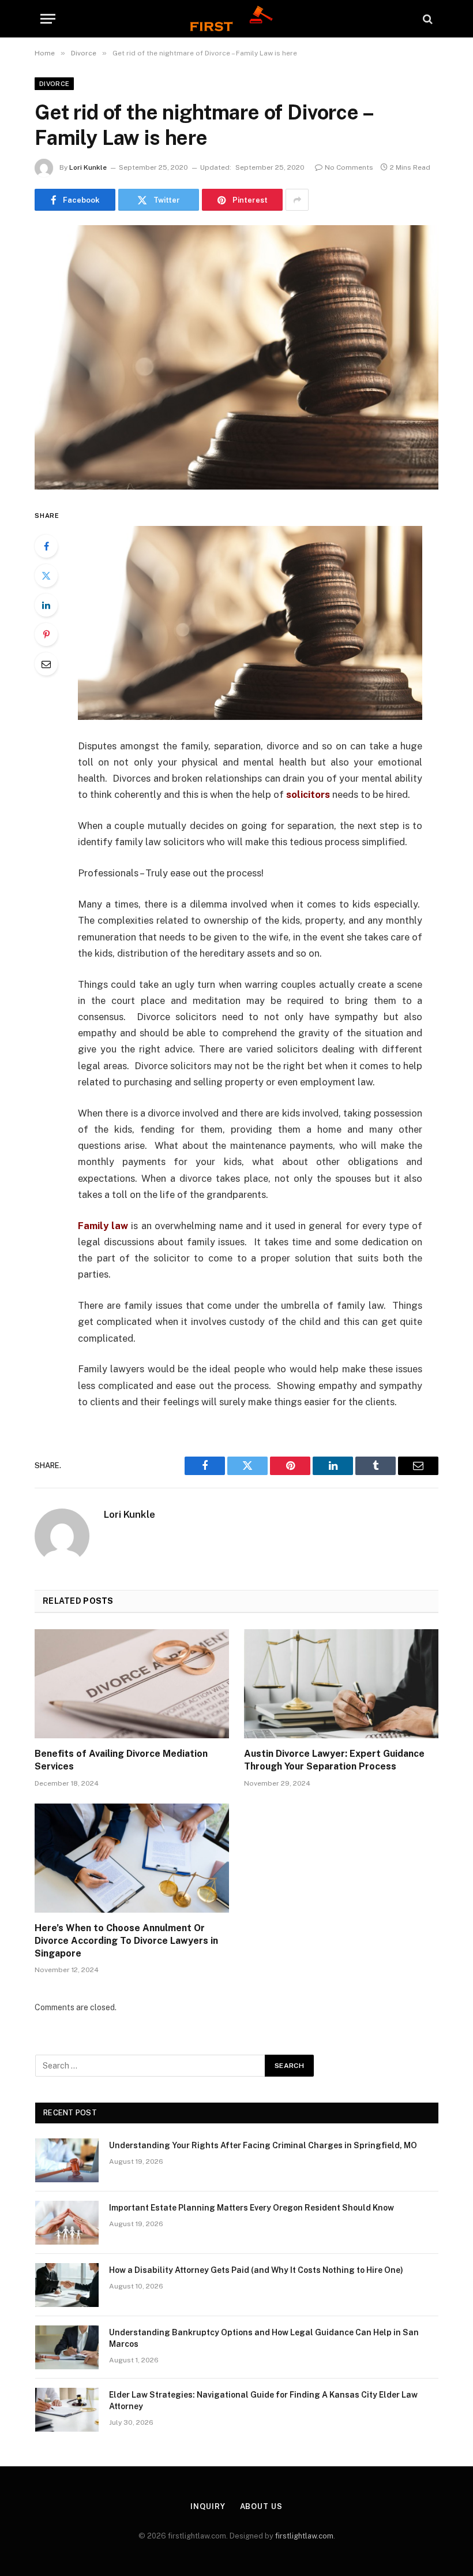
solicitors (308, 794)
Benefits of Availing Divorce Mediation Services (121, 1760)
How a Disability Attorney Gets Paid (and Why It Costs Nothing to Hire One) (256, 2270)
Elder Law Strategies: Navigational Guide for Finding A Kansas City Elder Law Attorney (263, 2400)
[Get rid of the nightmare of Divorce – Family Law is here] (236, 357)
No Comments (349, 167)
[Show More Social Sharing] (297, 200)
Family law (103, 1226)
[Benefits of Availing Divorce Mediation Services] (132, 1684)
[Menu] (48, 19)
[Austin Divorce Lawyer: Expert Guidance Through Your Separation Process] (341, 1684)
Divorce (54, 84)
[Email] (46, 664)
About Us (261, 2506)
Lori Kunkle (88, 167)
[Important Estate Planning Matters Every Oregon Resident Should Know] (67, 2223)
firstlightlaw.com (304, 2536)
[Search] (427, 19)
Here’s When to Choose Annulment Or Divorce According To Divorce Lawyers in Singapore (126, 1941)
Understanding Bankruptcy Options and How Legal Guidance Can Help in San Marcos (264, 2338)
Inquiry (208, 2506)
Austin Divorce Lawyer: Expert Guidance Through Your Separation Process (334, 1760)
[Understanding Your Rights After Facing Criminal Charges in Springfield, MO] (67, 2160)
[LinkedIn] (46, 605)
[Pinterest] (46, 634)
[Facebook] (46, 546)
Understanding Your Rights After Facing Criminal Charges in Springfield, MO (263, 2145)
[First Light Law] (236, 19)
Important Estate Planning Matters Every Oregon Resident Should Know (251, 2208)
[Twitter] (46, 576)
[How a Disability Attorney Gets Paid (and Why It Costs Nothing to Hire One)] (67, 2285)
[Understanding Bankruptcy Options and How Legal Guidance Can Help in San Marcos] (67, 2347)
